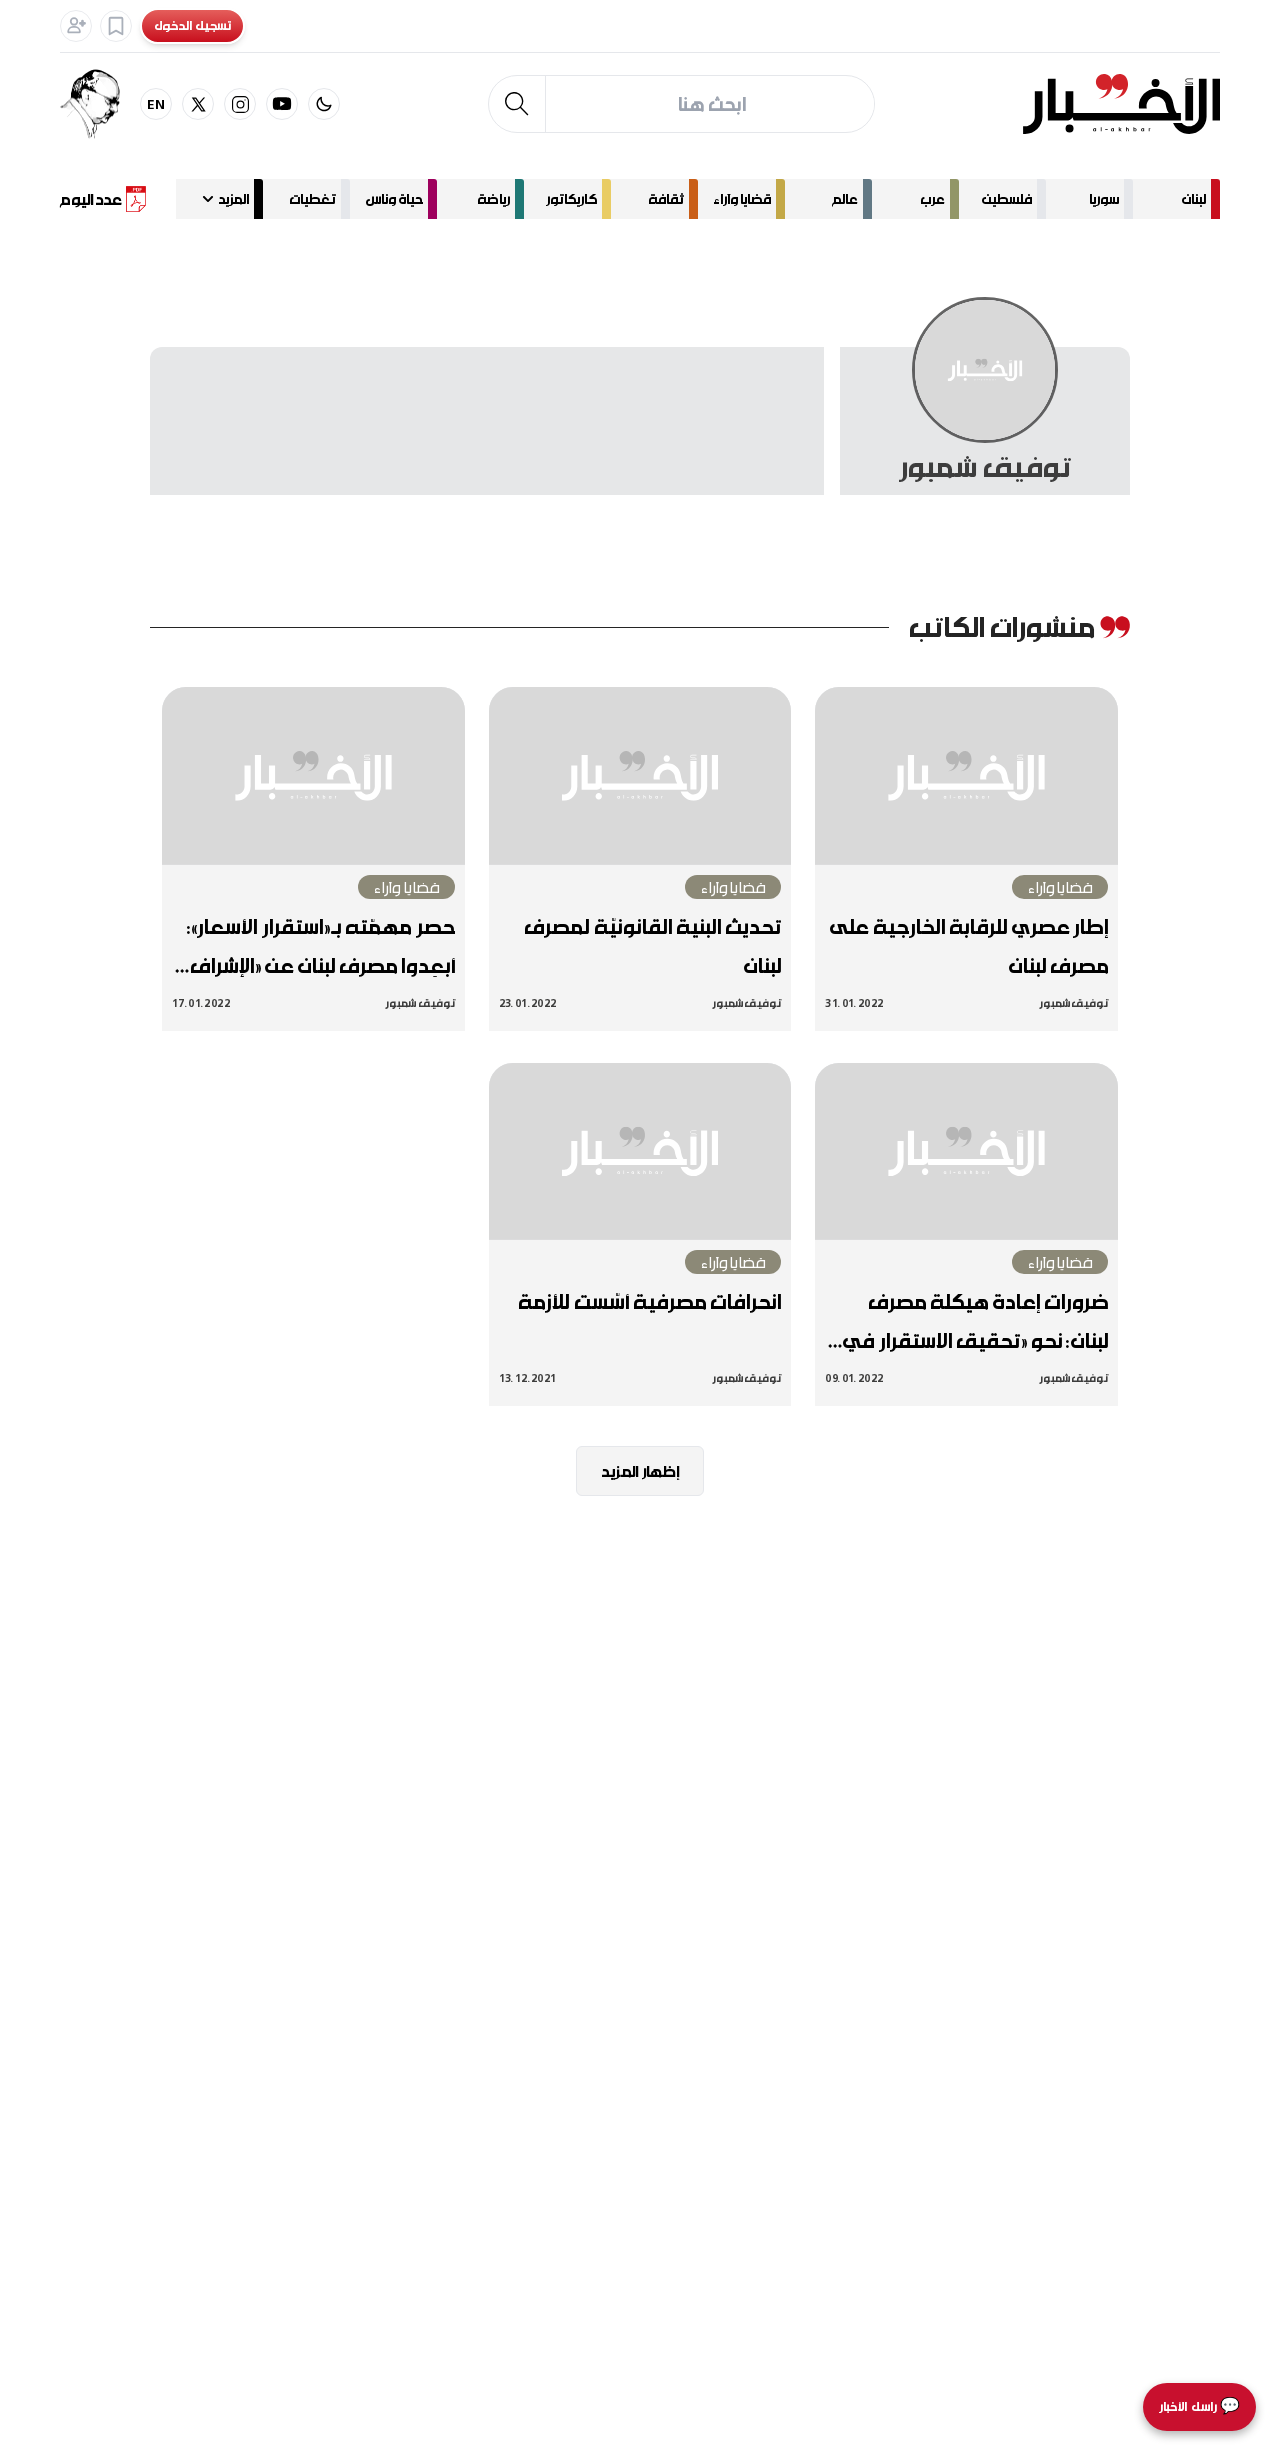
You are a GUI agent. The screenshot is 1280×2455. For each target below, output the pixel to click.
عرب (932, 198)
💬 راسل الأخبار (1199, 2406)
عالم (845, 198)
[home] (1121, 104)
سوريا (1104, 198)
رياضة (493, 198)
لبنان (1194, 198)
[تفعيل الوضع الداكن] (324, 104)
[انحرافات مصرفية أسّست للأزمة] (640, 1152)
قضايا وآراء (742, 198)
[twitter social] (198, 104)
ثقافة (666, 198)
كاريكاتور (571, 198)
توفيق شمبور (1074, 1002)
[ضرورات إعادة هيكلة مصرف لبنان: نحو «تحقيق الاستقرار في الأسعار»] (966, 1152)
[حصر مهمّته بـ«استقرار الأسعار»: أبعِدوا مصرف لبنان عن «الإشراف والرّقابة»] (313, 776)
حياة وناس (394, 198)
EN (156, 103)
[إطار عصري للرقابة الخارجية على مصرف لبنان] (966, 776)
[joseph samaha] (100, 104)
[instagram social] (240, 104)
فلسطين (1007, 198)
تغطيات (312, 198)
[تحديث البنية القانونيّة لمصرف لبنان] (640, 776)
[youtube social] (282, 104)
